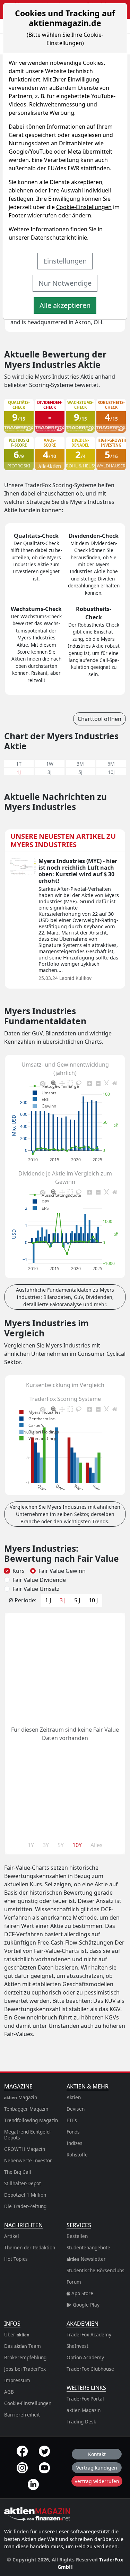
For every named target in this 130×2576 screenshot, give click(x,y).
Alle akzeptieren (65, 305)
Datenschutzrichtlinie (59, 238)
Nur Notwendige (65, 283)
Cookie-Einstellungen (84, 207)
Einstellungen (65, 261)
